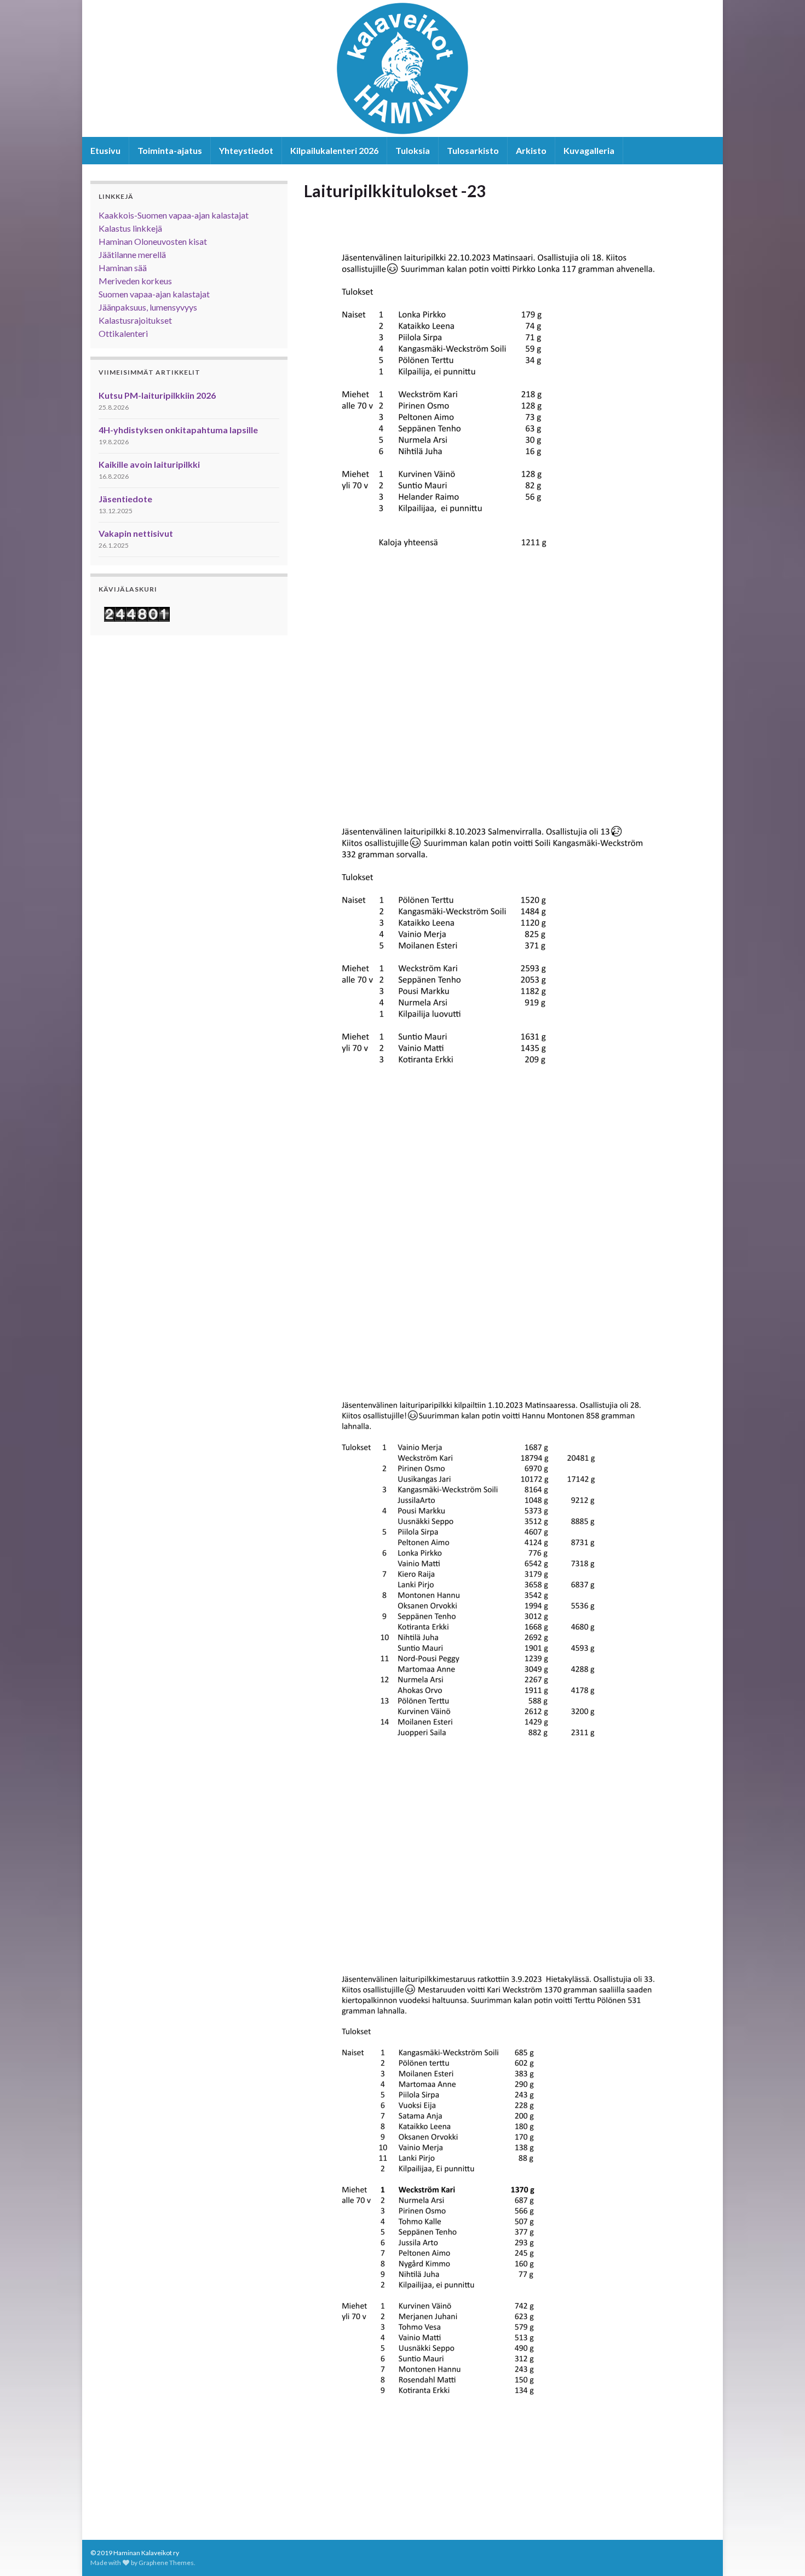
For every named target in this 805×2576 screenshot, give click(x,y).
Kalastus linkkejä (130, 228)
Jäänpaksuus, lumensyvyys (148, 307)
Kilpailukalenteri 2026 (334, 150)
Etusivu (105, 150)
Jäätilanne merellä (132, 254)
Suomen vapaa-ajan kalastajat (154, 294)
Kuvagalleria (589, 150)
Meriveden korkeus (135, 281)
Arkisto (531, 150)
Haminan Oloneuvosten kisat (153, 241)
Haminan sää (123, 268)
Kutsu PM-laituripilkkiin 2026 (157, 395)
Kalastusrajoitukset (135, 320)
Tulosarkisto (473, 150)
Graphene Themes (166, 2563)
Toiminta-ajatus (170, 150)
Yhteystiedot (246, 150)
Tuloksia (413, 150)
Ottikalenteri (123, 333)
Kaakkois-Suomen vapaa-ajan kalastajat (174, 215)
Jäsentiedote (125, 499)
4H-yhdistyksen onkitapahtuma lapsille (178, 430)
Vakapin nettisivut (136, 533)
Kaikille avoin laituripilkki (149, 464)
